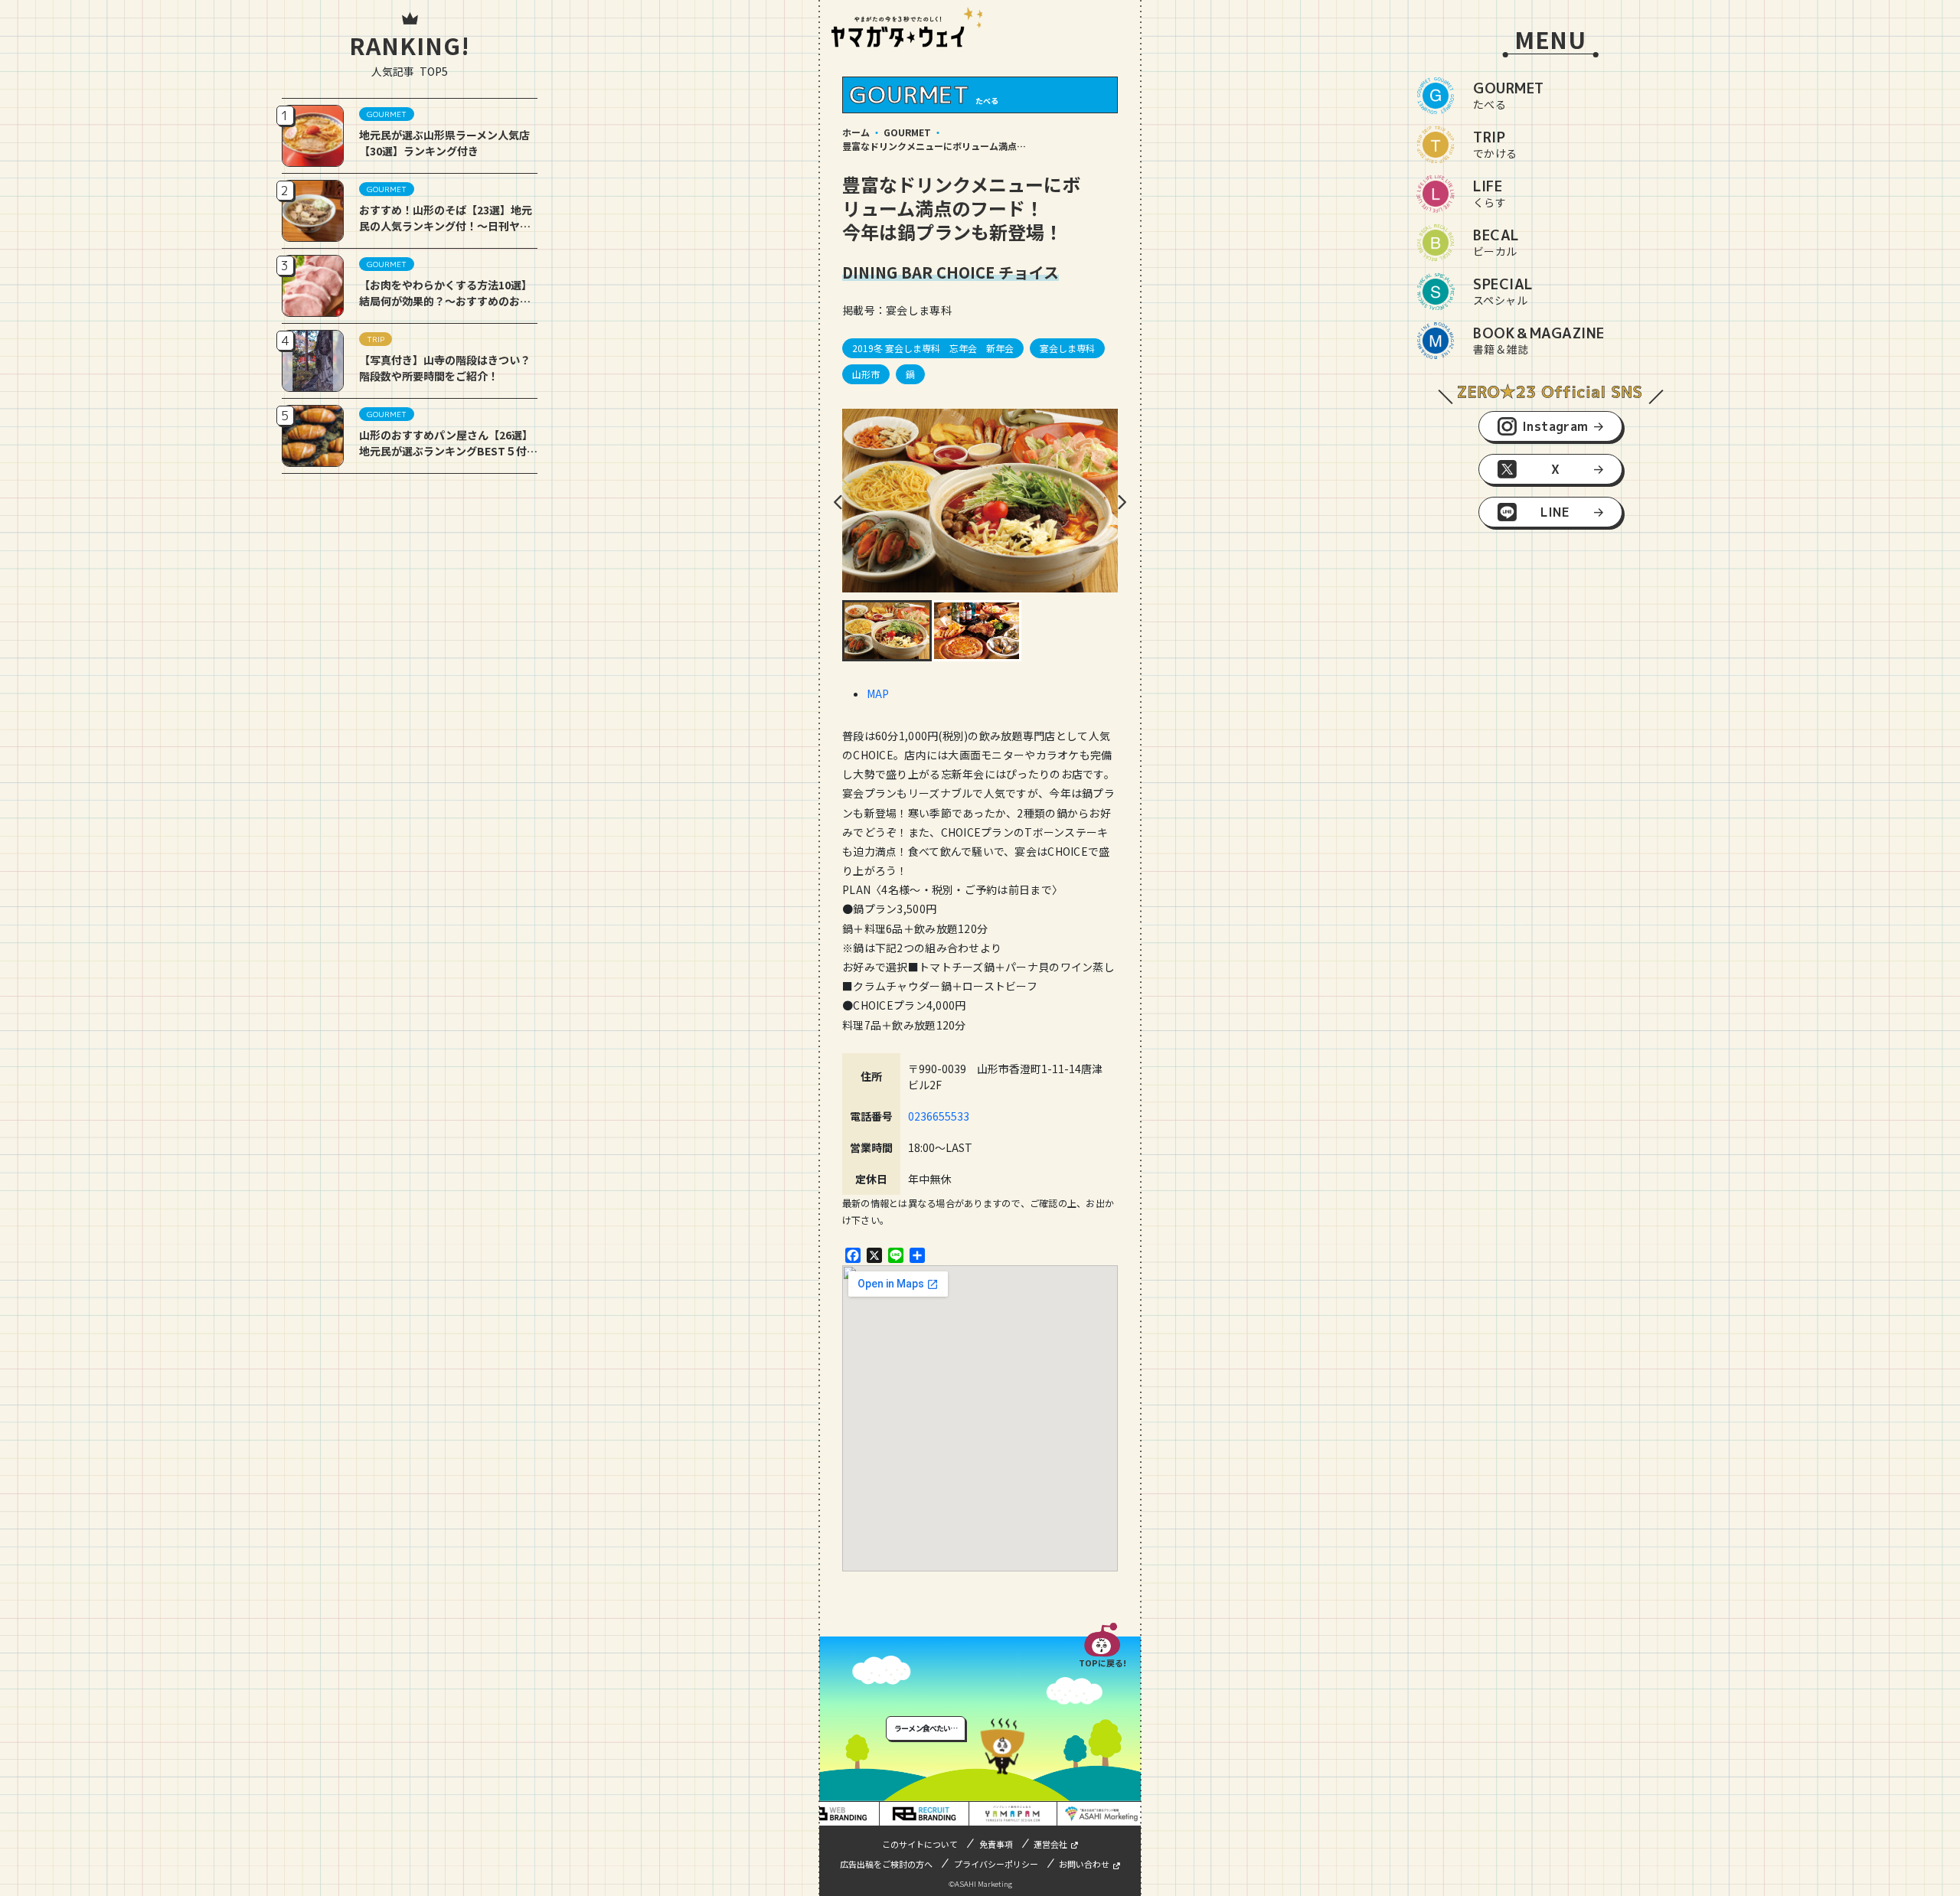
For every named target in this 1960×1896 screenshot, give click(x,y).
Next (1122, 502)
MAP (878, 693)
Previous (838, 502)
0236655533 (939, 1116)
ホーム (856, 132)
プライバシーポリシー (996, 1864)
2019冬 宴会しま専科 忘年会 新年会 (933, 348)
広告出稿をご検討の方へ (886, 1864)
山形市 (866, 374)
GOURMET (907, 132)
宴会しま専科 (1067, 348)
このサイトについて (920, 1844)
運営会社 (1050, 1844)
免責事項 (996, 1844)
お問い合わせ (1084, 1864)
